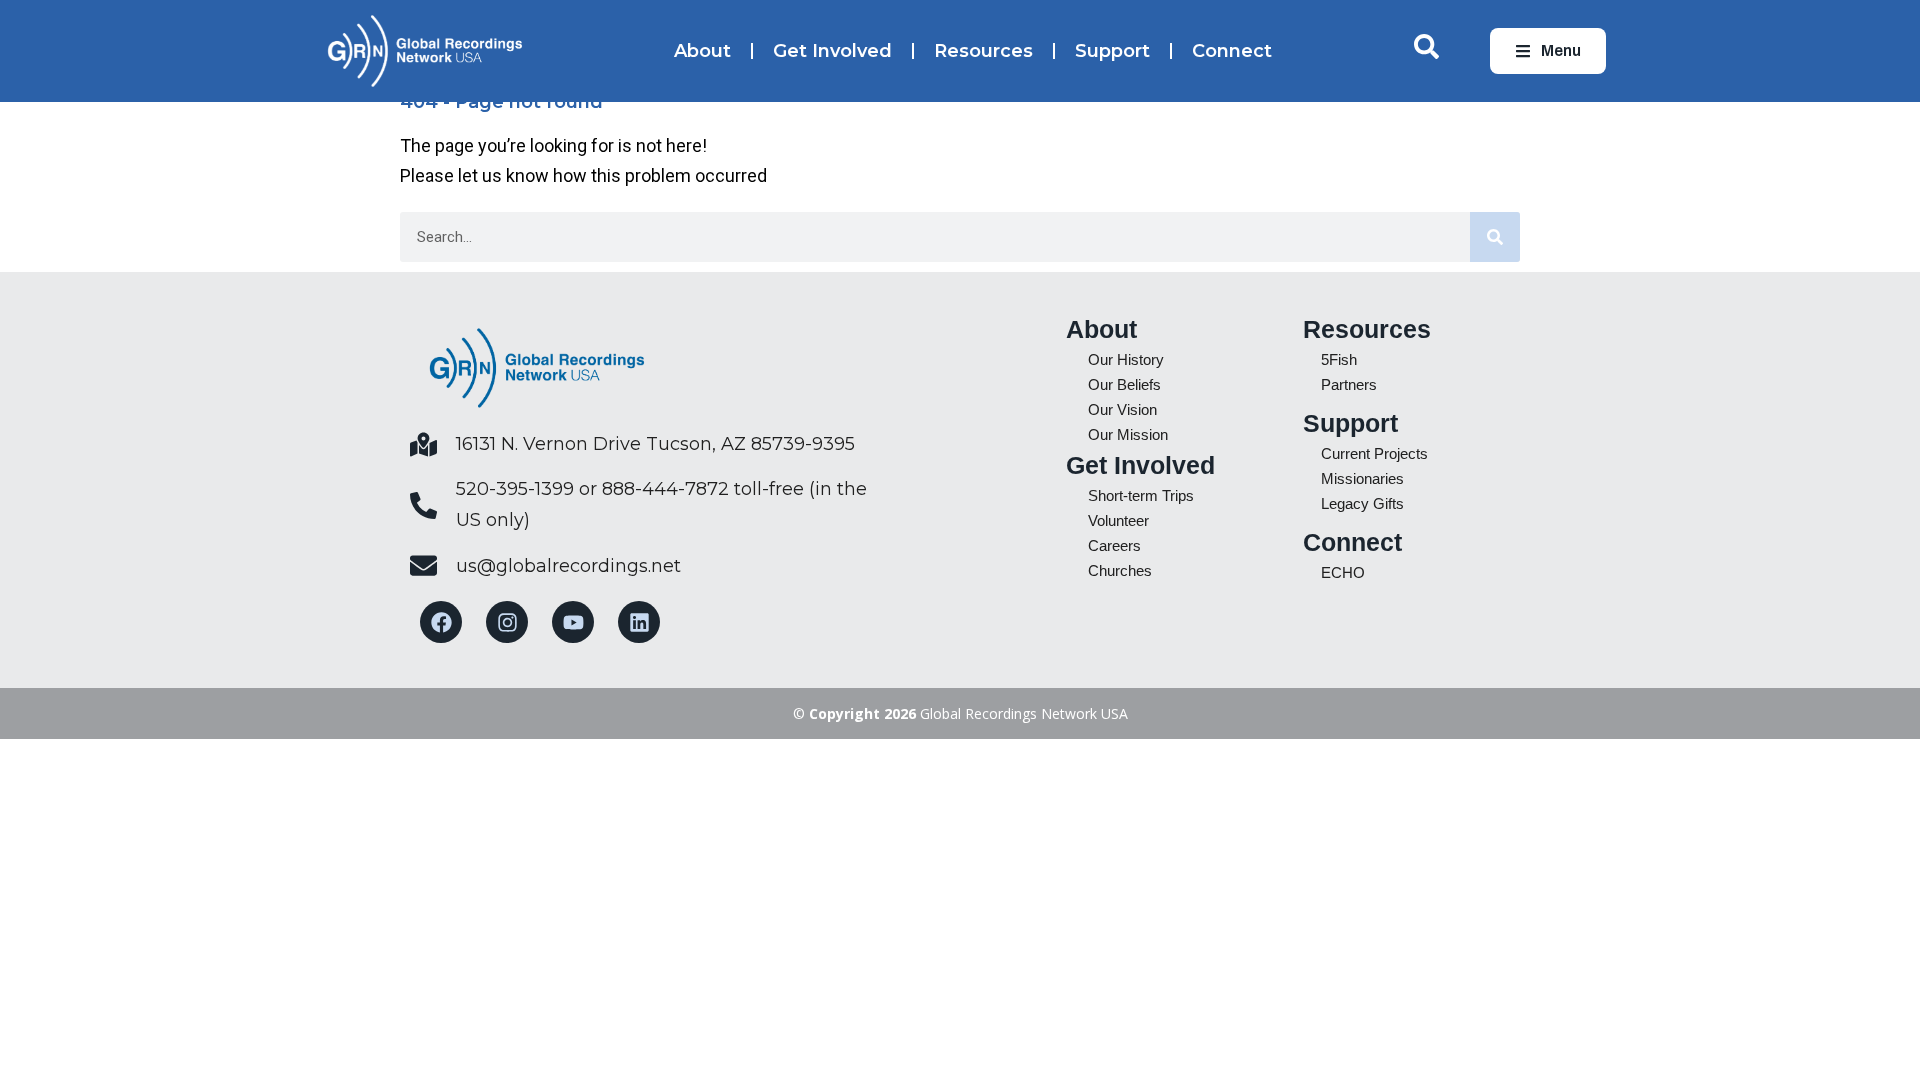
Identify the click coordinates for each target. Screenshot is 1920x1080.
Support (1112, 51)
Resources (983, 51)
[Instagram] (507, 622)
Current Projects (1374, 453)
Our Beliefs (1124, 384)
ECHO (1343, 572)
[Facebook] (441, 622)
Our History (1126, 359)
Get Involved (832, 51)
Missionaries (1362, 478)
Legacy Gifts (1362, 503)
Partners (1349, 384)
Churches (1120, 570)
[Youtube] (573, 622)
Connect (1232, 51)
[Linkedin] (639, 622)
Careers (1114, 545)
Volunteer (1118, 520)
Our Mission (1128, 434)
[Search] (1495, 237)
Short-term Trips (1141, 495)
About (702, 51)
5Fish (1339, 359)
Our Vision (1122, 409)
